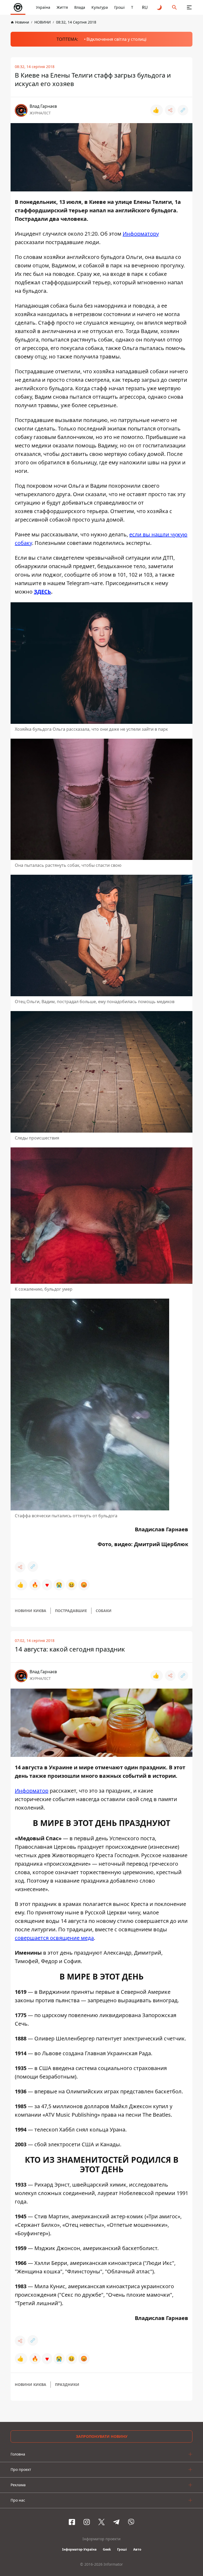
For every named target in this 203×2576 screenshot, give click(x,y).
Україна (43, 7)
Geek (107, 2549)
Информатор (32, 1791)
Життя (62, 7)
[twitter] (101, 2522)
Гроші (119, 7)
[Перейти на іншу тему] (160, 7)
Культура (100, 7)
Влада (80, 7)
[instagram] (87, 2522)
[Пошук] (174, 7)
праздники (67, 2384)
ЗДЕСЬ (42, 592)
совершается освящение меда (54, 1938)
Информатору (141, 234)
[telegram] (116, 2522)
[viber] (131, 2522)
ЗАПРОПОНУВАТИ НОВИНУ (102, 2436)
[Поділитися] (170, 110)
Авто (137, 2549)
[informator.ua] (18, 7)
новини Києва (31, 1611)
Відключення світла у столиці (116, 39)
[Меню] (189, 7)
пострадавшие (71, 1611)
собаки (104, 1611)
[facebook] (72, 2522)
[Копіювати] (183, 110)
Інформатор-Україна (79, 2549)
